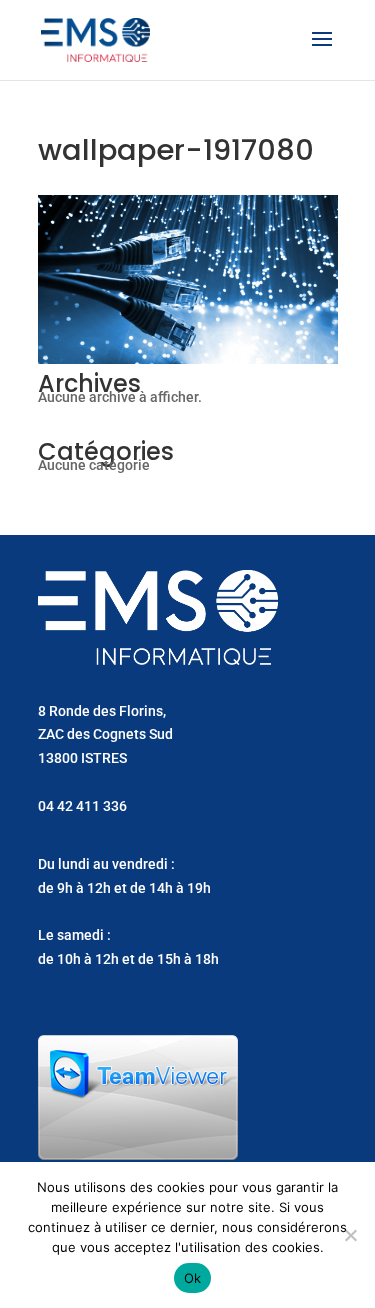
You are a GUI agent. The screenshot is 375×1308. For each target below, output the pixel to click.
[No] (350, 1235)
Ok (193, 1278)
